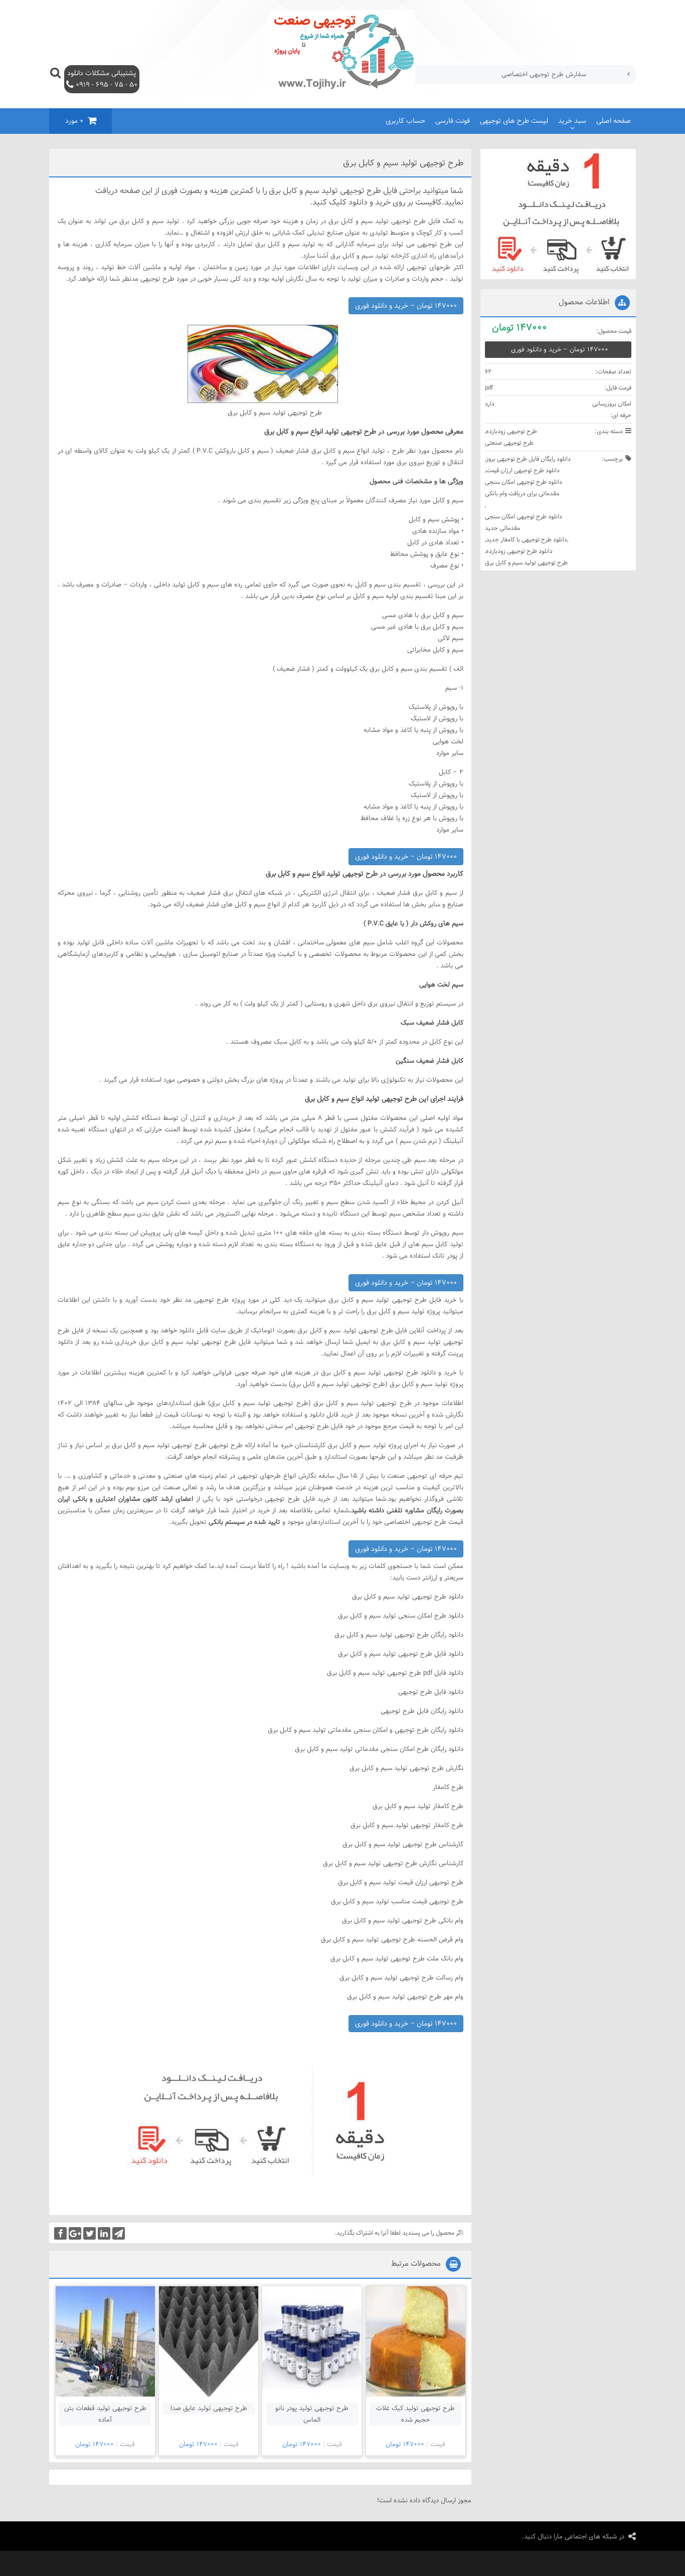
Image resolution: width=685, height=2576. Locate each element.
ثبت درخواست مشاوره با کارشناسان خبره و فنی (523, 74)
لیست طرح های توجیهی (514, 121)
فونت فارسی (453, 121)
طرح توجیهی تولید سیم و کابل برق (526, 562)
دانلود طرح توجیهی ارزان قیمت (523, 470)
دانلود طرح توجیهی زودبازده (519, 551)
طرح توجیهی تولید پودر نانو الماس (312, 2414)
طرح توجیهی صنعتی (509, 443)
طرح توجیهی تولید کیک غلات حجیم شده (415, 2414)
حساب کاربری (405, 121)
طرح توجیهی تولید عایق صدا (209, 2408)
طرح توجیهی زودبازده (511, 431)
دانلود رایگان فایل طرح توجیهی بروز (528, 459)
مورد (74, 121)
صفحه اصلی (614, 121)
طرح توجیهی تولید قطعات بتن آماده (105, 2414)
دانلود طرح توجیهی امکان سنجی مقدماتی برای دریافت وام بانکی (524, 487)
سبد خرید (572, 121)
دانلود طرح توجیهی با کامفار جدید (527, 539)
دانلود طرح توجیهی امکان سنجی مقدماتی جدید (524, 522)
